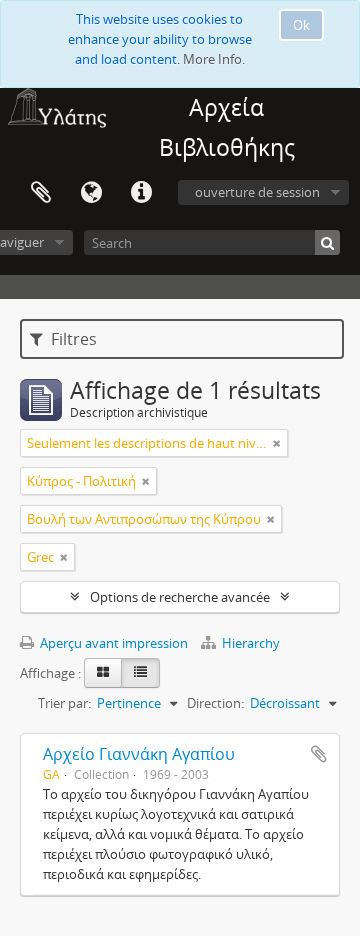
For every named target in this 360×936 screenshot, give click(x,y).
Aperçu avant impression (112, 643)
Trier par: (64, 703)
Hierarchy (249, 643)
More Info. (214, 59)
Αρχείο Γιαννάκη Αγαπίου (139, 754)
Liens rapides (141, 193)
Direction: (215, 703)
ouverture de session (257, 192)
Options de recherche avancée (180, 597)
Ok (301, 25)
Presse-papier (41, 193)
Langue (91, 193)
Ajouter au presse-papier (319, 754)
